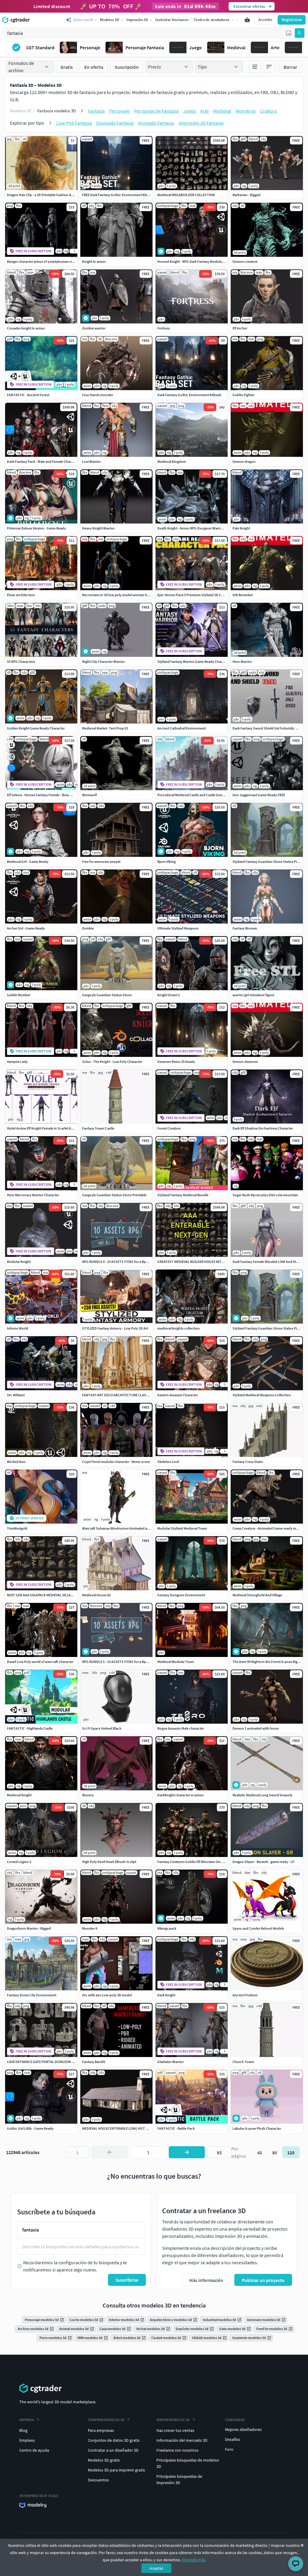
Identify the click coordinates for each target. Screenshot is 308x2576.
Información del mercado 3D (182, 2440)
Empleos (27, 2440)
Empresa (27, 2420)
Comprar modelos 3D (106, 2420)
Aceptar (156, 2568)
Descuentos (98, 2480)
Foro (229, 2449)
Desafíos (233, 2439)
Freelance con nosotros (177, 2450)
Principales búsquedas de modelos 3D (188, 2463)
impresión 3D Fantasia (201, 123)
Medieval (222, 111)
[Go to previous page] (110, 2152)
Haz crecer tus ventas (175, 2430)
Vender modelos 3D (173, 2420)
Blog (23, 2430)
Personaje (119, 111)
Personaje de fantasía (156, 111)
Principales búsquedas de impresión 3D (179, 2479)
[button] (289, 33)
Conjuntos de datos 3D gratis (114, 2440)
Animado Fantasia (156, 123)
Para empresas (101, 2430)
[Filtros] (255, 67)
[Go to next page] (187, 2152)
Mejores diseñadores (243, 2429)
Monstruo (246, 111)
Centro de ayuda (34, 2450)
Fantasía (96, 111)
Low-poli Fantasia (74, 123)
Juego (189, 111)
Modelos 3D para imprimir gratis (116, 2470)
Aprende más (194, 2560)
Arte (205, 111)
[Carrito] (247, 20)
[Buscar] (300, 33)
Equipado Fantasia (115, 123)
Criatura (268, 111)
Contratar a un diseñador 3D (113, 2450)
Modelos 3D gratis (104, 2460)
